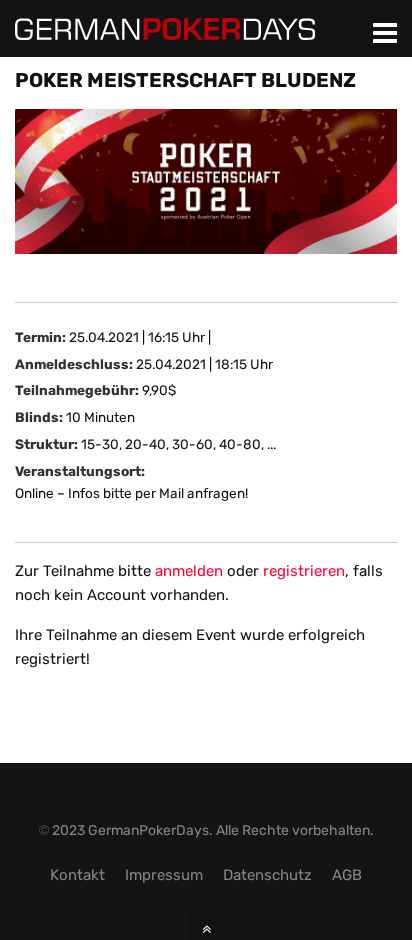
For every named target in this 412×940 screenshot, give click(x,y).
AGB (347, 875)
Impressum (164, 875)
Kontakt (77, 875)
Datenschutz (267, 875)
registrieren (304, 571)
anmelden (189, 571)
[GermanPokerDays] (165, 28)
